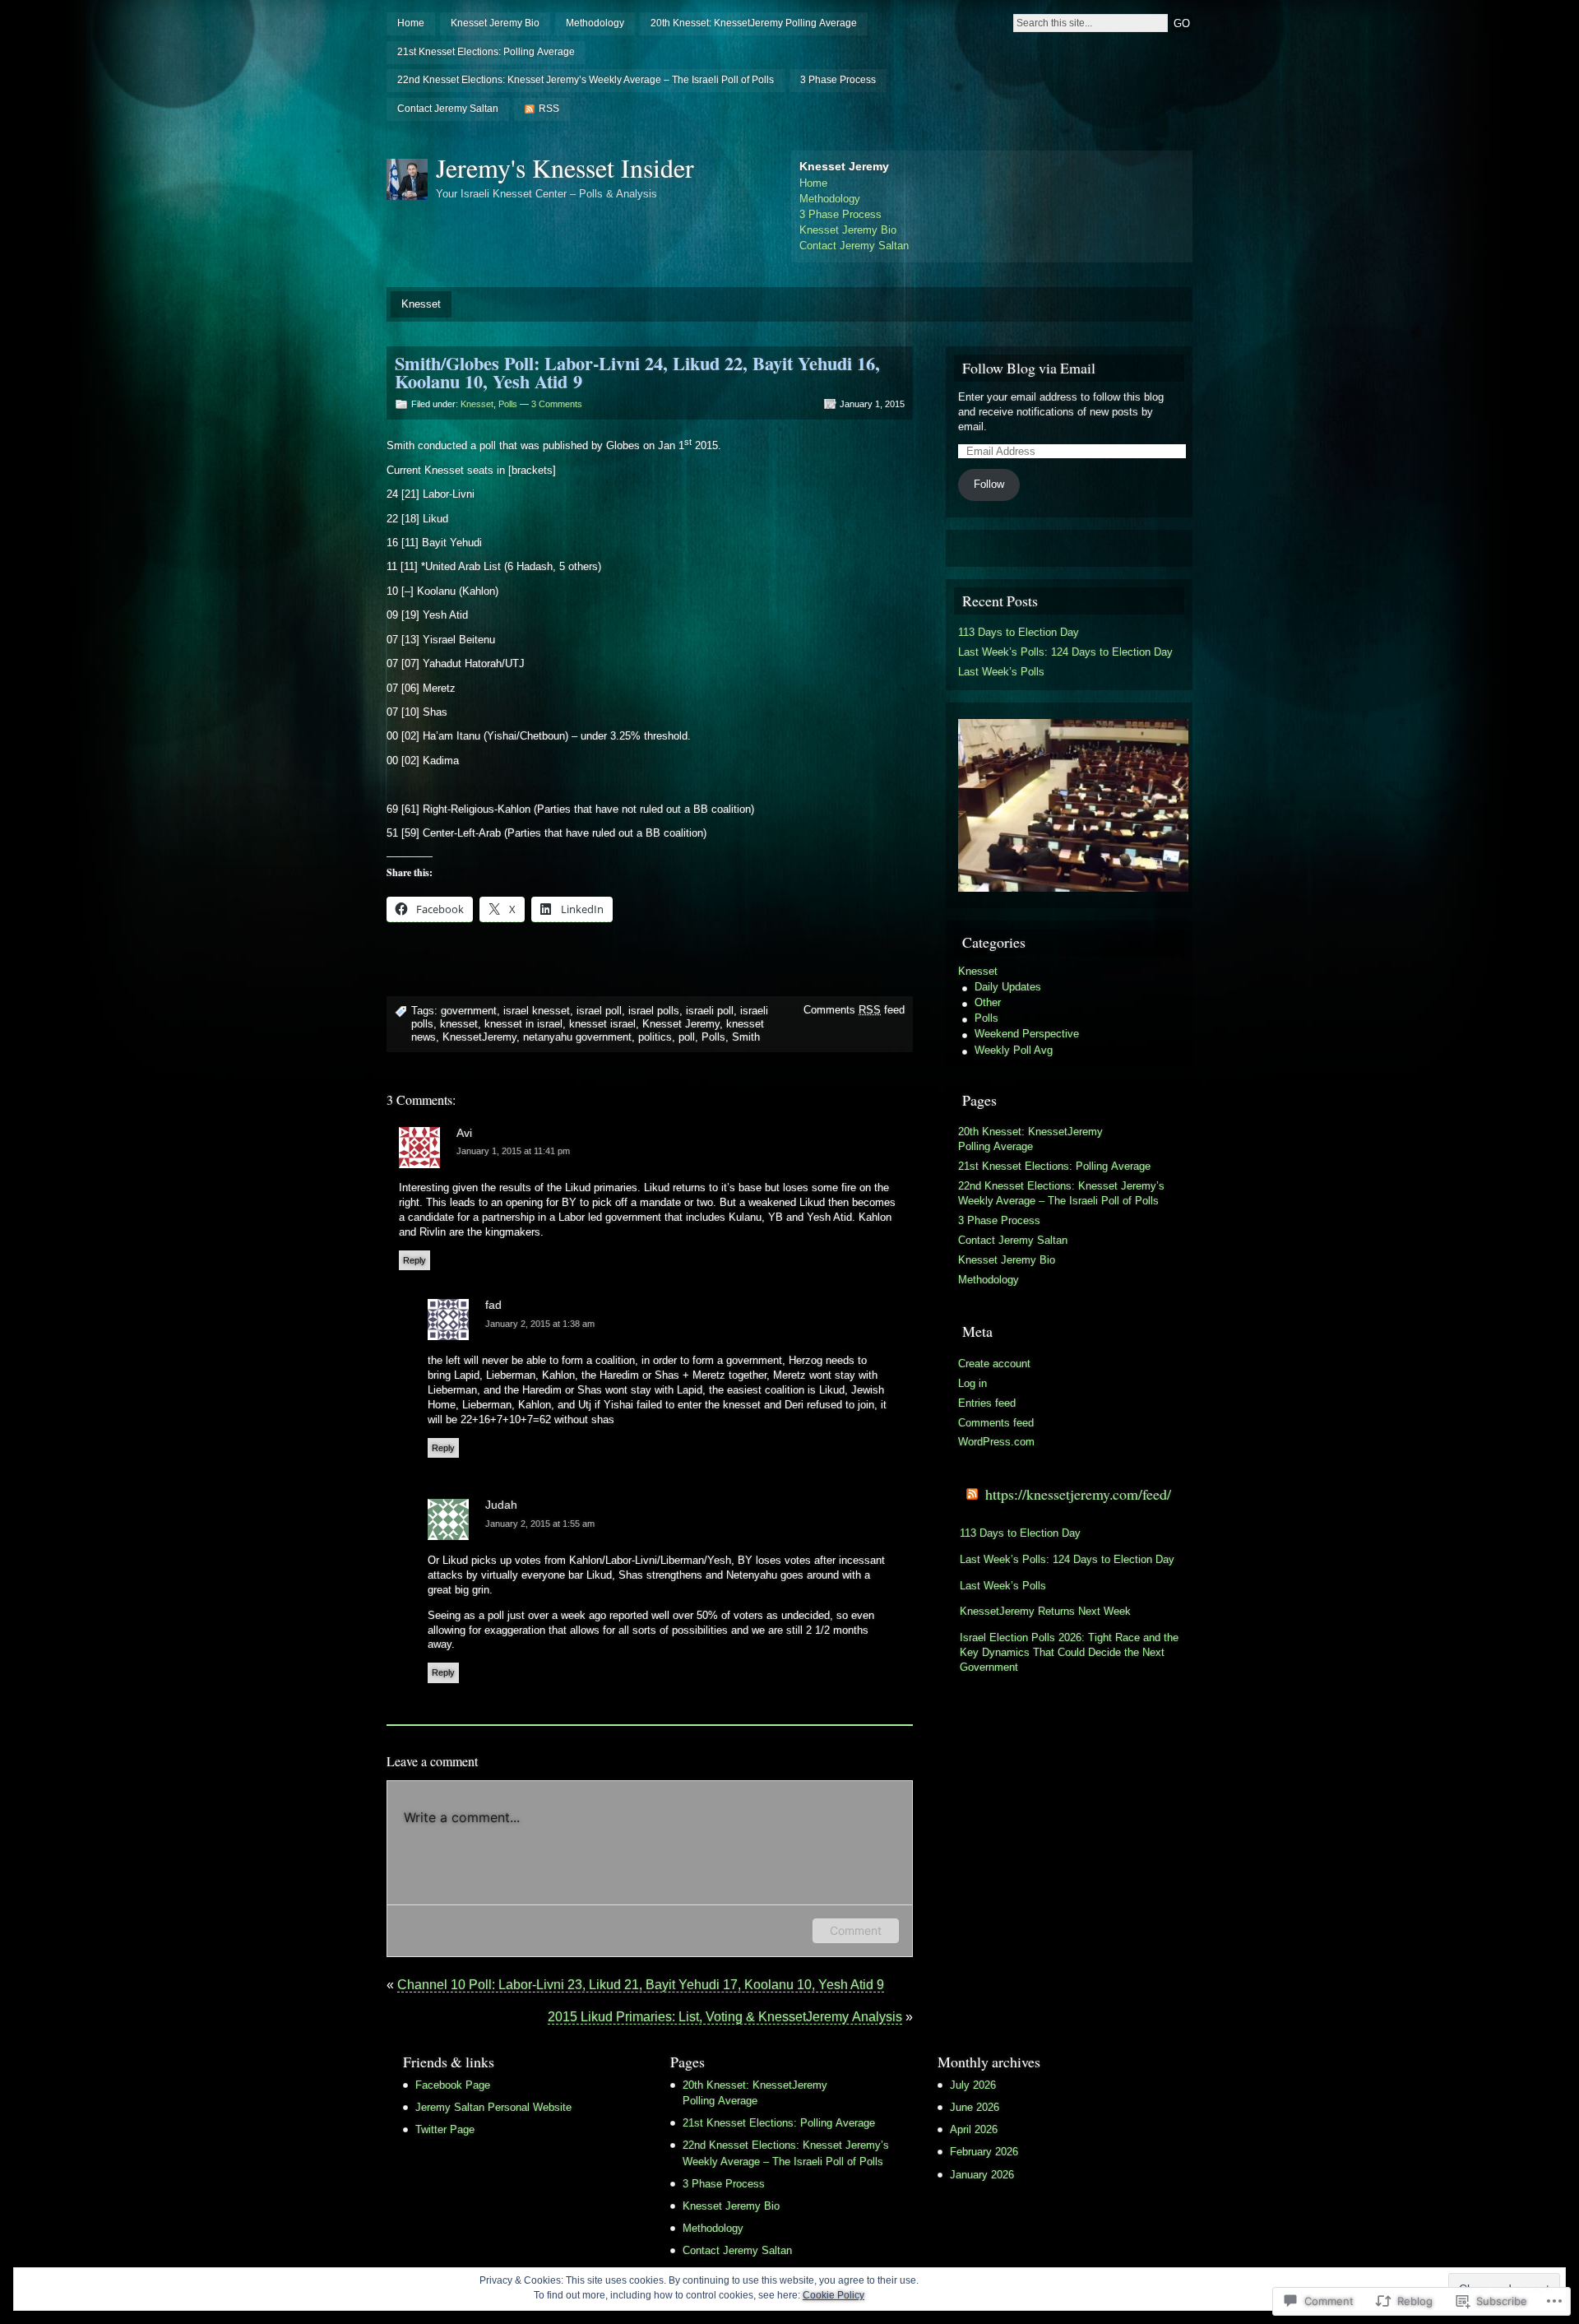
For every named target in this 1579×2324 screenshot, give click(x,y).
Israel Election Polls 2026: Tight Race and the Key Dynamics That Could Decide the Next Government (1069, 1652)
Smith (746, 1037)
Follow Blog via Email (1029, 368)
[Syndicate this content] (972, 1494)
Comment (856, 1930)
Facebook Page (453, 2085)
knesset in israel (523, 1024)
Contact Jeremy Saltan (448, 109)
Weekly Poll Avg (1014, 1050)
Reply (414, 1260)
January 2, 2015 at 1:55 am (540, 1524)
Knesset (421, 304)
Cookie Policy (833, 2295)
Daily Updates (1008, 987)
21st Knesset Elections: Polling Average (486, 52)
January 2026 (982, 2175)
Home (411, 23)
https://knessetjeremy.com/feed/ (1078, 1494)
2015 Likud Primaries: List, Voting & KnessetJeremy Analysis (725, 2017)
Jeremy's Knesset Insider (565, 167)
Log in (972, 1383)
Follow (989, 484)
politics (655, 1037)
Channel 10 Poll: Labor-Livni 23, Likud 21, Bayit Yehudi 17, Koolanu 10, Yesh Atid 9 (641, 1985)
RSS (549, 109)
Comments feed (854, 1010)
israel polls (654, 1011)
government (469, 1011)
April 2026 (974, 2129)
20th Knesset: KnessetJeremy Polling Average (754, 23)
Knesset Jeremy (681, 1024)
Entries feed (987, 1403)
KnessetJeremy (479, 1037)
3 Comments (557, 404)
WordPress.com (996, 1442)
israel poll (599, 1011)
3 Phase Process (838, 80)
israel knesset (537, 1011)
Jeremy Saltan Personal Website (493, 2107)
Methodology (595, 23)
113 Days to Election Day (1019, 632)
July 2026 (973, 2085)
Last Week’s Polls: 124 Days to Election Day (1065, 652)
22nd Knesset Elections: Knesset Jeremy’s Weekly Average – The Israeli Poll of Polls (586, 80)
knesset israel (602, 1024)
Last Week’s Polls (1001, 672)
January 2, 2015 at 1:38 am (540, 1324)
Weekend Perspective (1027, 1034)
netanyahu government (577, 1037)
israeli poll (710, 1011)
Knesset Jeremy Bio (495, 23)
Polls (508, 404)
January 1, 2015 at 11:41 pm (513, 1151)
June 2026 (975, 2107)
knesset (459, 1024)
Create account (994, 1364)
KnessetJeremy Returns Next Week (1045, 1611)
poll (687, 1037)
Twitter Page (445, 2129)
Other (988, 1002)
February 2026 (984, 2152)
